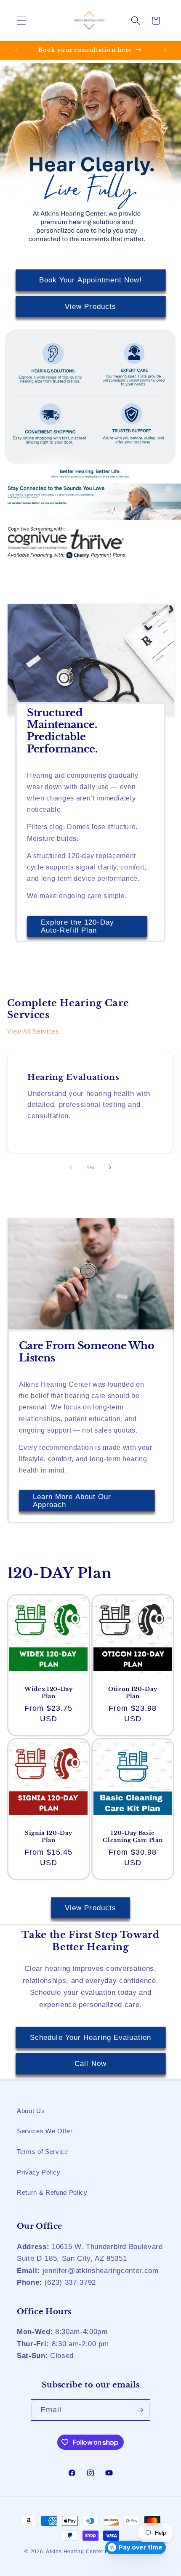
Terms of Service (43, 2152)
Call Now (90, 2063)
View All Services (33, 1031)
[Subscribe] (140, 2410)
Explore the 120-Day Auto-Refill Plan (77, 926)
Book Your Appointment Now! (91, 280)
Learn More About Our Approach (72, 1501)
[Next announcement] (165, 50)
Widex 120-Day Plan (48, 1693)
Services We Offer (45, 2131)
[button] (21, 21)
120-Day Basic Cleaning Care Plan (133, 1837)
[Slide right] (110, 1167)
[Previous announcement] (16, 50)
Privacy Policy (39, 2172)
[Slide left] (71, 1167)
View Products (90, 306)
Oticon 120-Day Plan (133, 1693)
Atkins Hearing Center (75, 2552)
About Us (31, 2111)
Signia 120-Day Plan (48, 1837)
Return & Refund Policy (52, 2192)
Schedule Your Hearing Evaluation (90, 2037)
